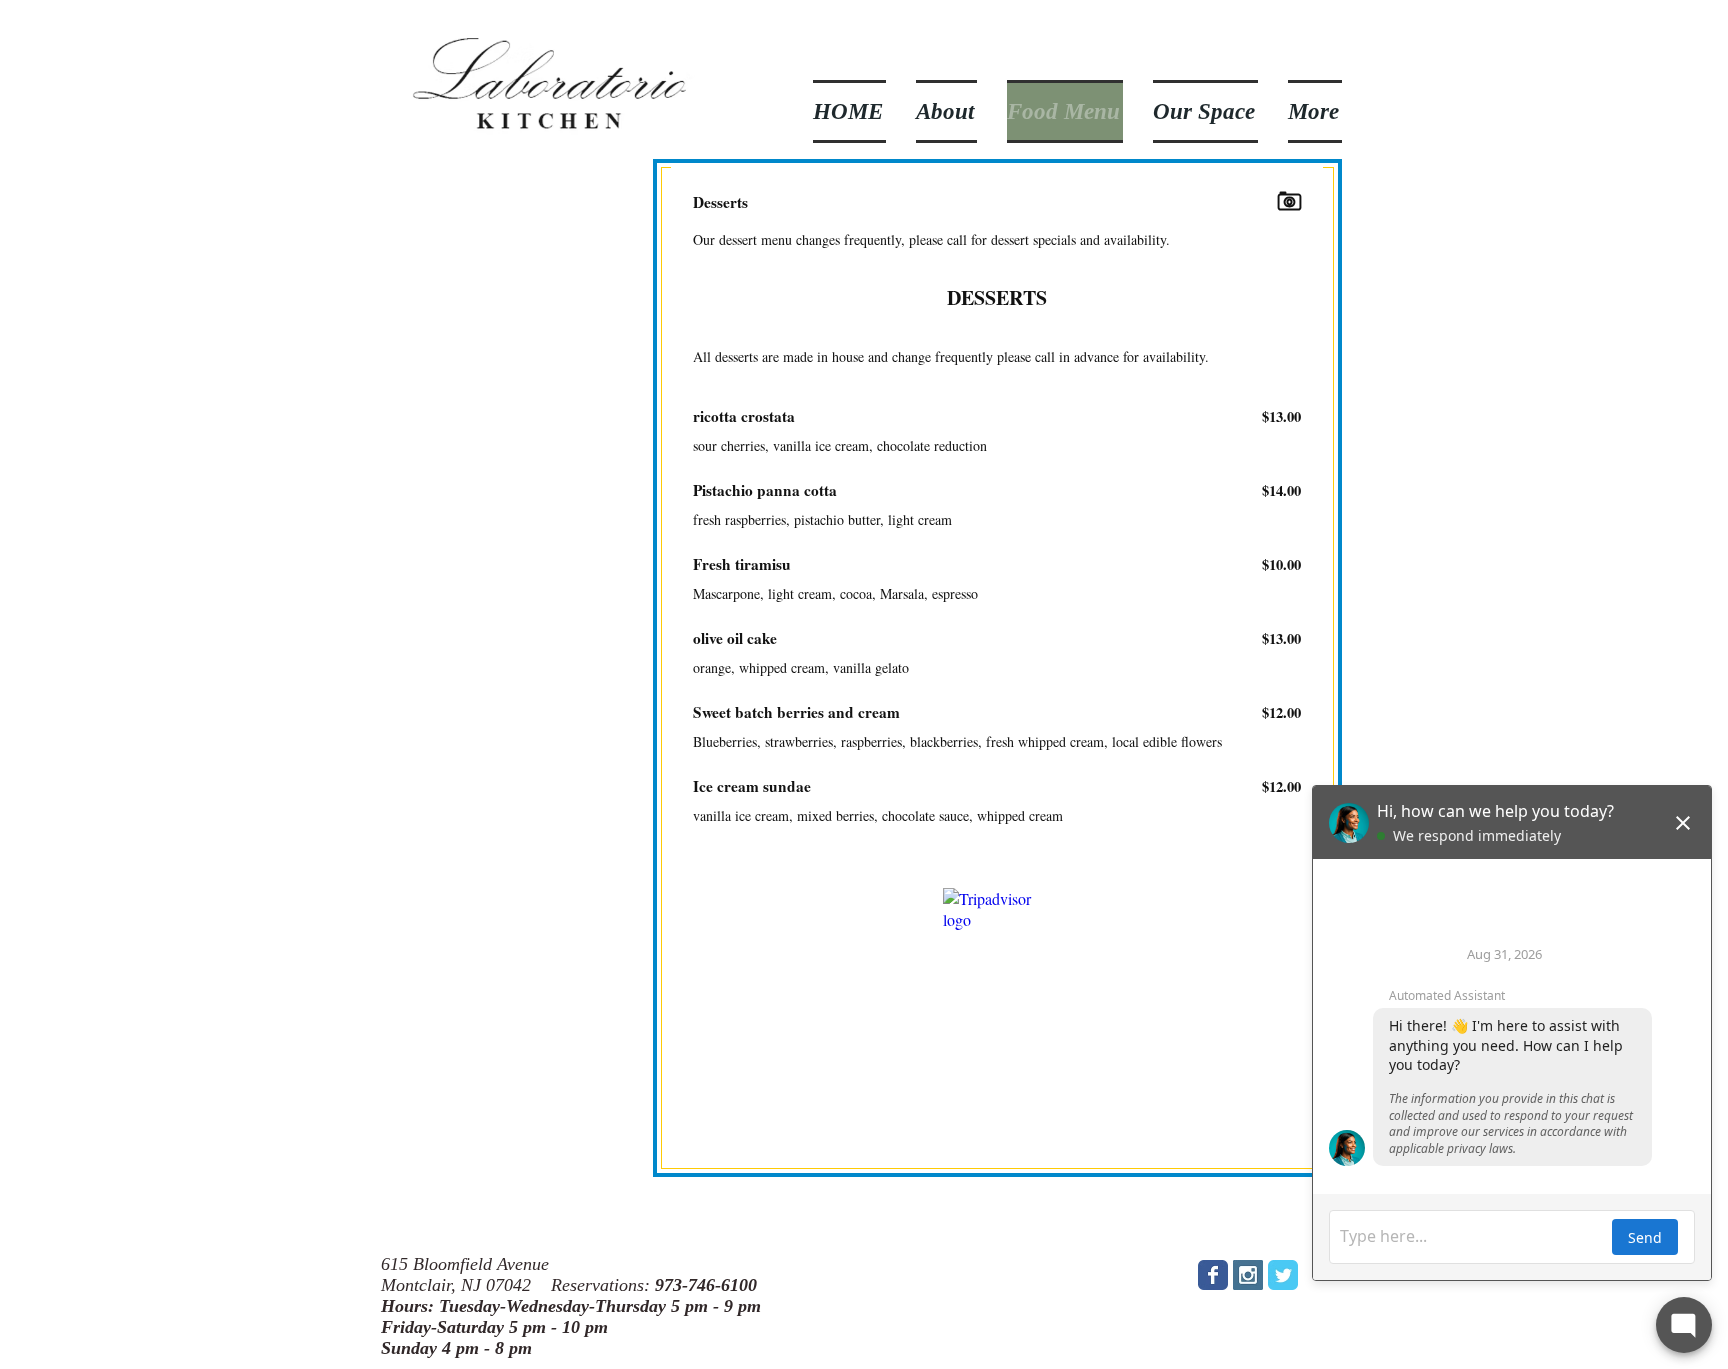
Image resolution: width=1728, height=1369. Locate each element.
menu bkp (422, 1123)
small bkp (430, 1077)
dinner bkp (409, 1085)
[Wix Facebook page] (1213, 1275)
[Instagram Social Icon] (1248, 1275)
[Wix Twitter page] (1283, 1275)
